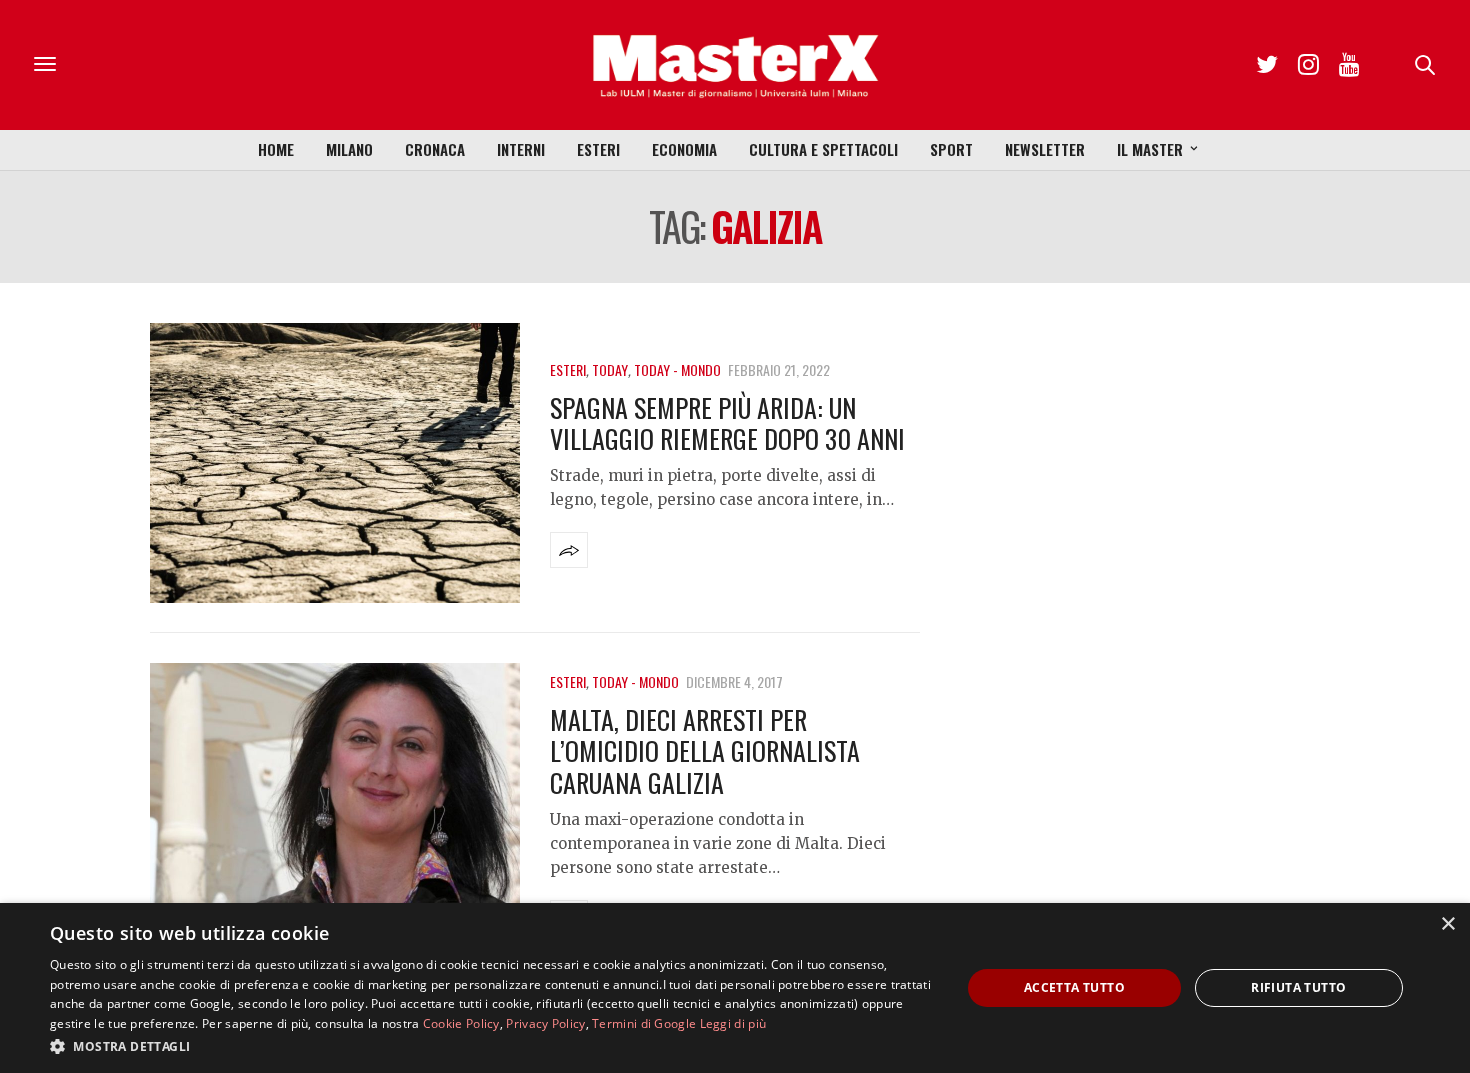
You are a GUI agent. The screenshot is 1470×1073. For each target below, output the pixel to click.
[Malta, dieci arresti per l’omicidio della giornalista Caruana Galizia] (335, 803)
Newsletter (1045, 149)
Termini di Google (644, 1023)
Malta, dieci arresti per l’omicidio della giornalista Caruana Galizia (705, 750)
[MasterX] (735, 65)
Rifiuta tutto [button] (1298, 987)
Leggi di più (733, 1023)
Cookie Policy (461, 1023)
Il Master (1150, 149)
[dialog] (735, 988)
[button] (492, 1046)
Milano (349, 149)
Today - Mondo (677, 369)
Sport (951, 149)
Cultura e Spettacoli (823, 149)
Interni (521, 149)
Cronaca (435, 149)
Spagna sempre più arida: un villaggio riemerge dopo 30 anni (727, 423)
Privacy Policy (545, 1023)
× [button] (1447, 924)
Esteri (598, 149)
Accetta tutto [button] (1074, 987)
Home (276, 149)
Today (610, 369)
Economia (684, 149)
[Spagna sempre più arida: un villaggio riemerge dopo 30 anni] (335, 463)
